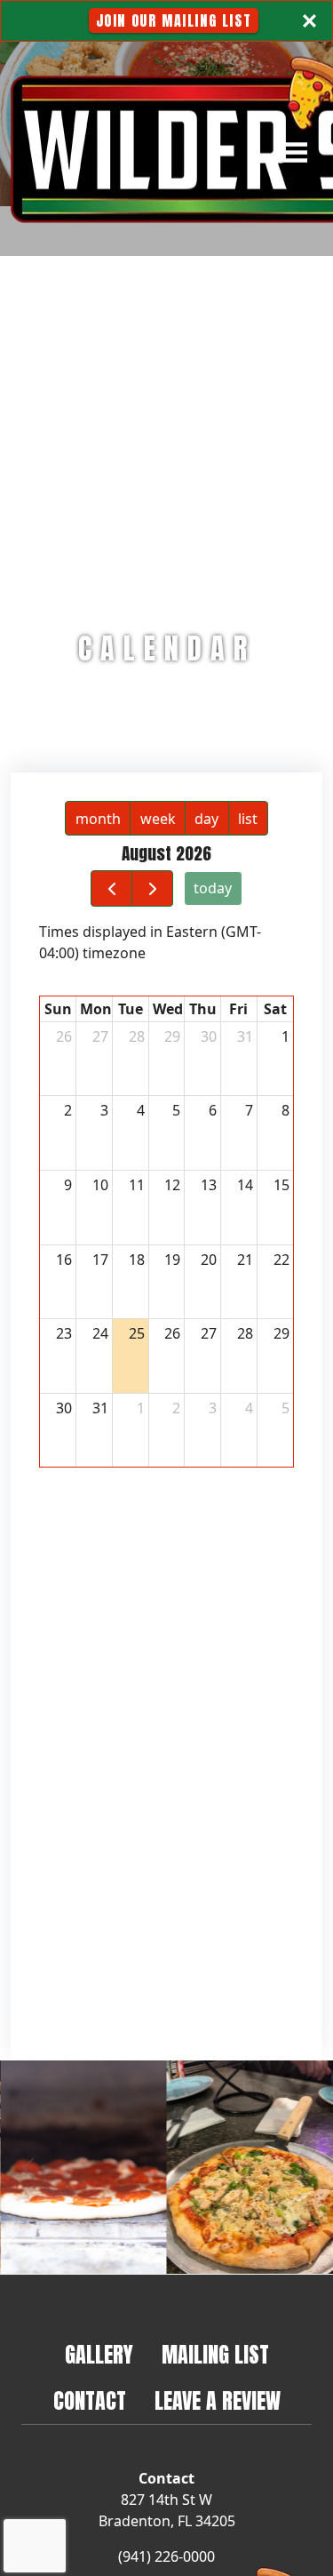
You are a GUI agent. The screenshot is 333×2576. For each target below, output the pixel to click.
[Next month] (152, 888)
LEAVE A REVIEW (225, 2400)
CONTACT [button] (97, 2400)
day (206, 819)
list (248, 819)
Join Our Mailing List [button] (178, 20)
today (213, 888)
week (158, 819)
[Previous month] (111, 888)
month (98, 819)
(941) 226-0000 (166, 2556)
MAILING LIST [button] (222, 2354)
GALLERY (99, 2355)
